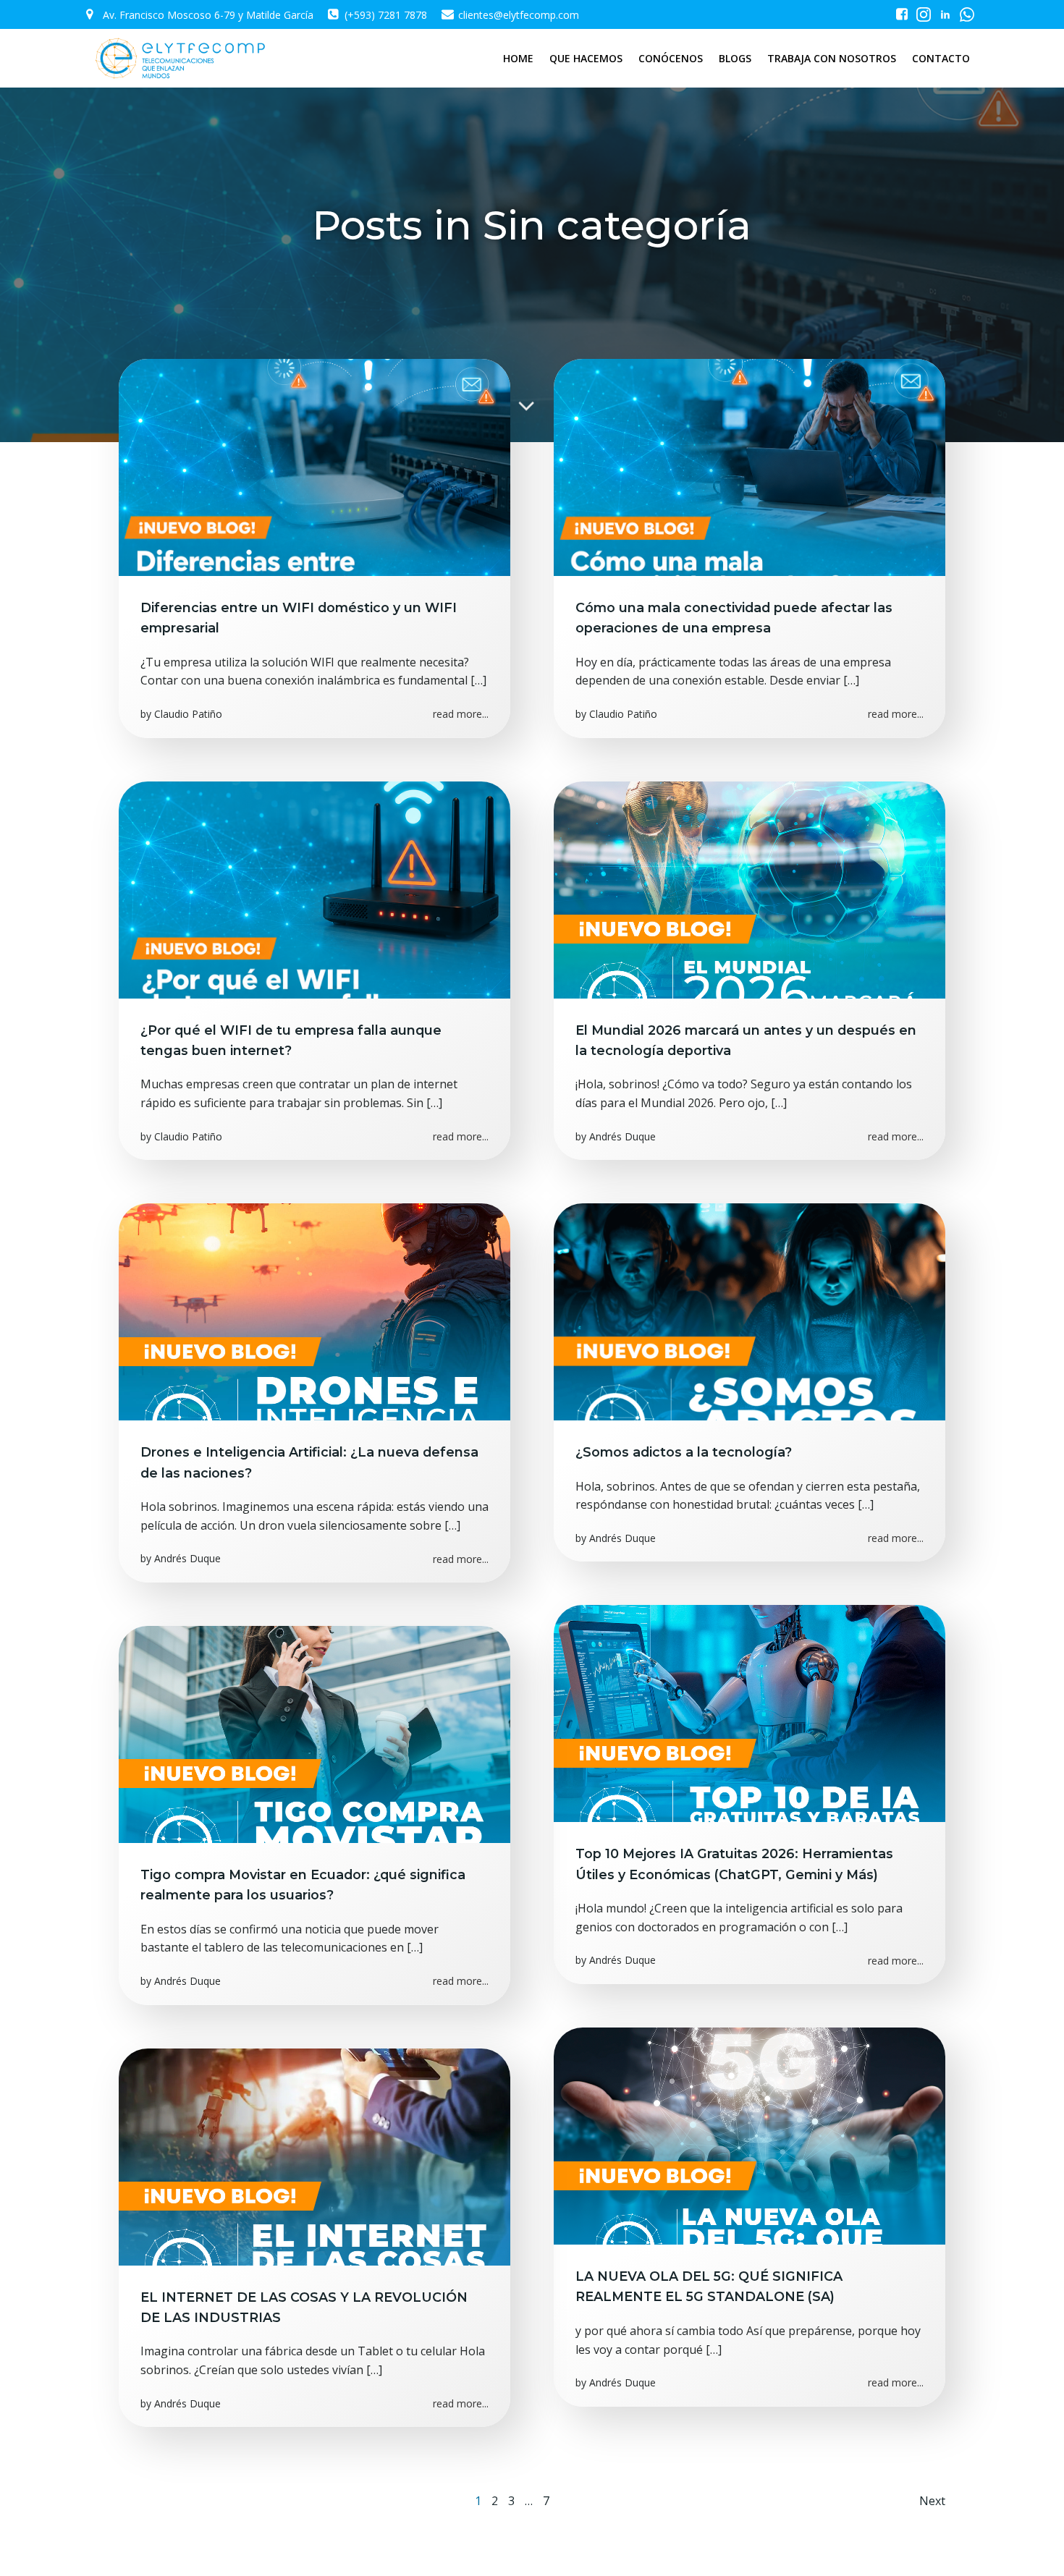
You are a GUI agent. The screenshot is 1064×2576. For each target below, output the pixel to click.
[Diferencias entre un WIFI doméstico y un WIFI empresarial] (314, 466)
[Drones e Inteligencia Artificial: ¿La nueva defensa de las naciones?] (314, 1311)
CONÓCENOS (671, 58)
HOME (518, 58)
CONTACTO (941, 58)
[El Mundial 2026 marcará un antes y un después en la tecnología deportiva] (750, 889)
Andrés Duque (622, 1136)
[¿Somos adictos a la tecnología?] (750, 1311)
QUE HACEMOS (586, 58)
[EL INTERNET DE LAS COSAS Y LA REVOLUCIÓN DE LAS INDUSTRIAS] (314, 2156)
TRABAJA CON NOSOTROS (832, 58)
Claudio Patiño (188, 714)
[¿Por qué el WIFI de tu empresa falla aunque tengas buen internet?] (314, 889)
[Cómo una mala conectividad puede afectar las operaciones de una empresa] (750, 466)
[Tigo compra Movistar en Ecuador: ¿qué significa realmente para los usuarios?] (314, 1733)
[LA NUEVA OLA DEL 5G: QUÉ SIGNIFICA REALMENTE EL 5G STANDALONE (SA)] (750, 2135)
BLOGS (735, 58)
